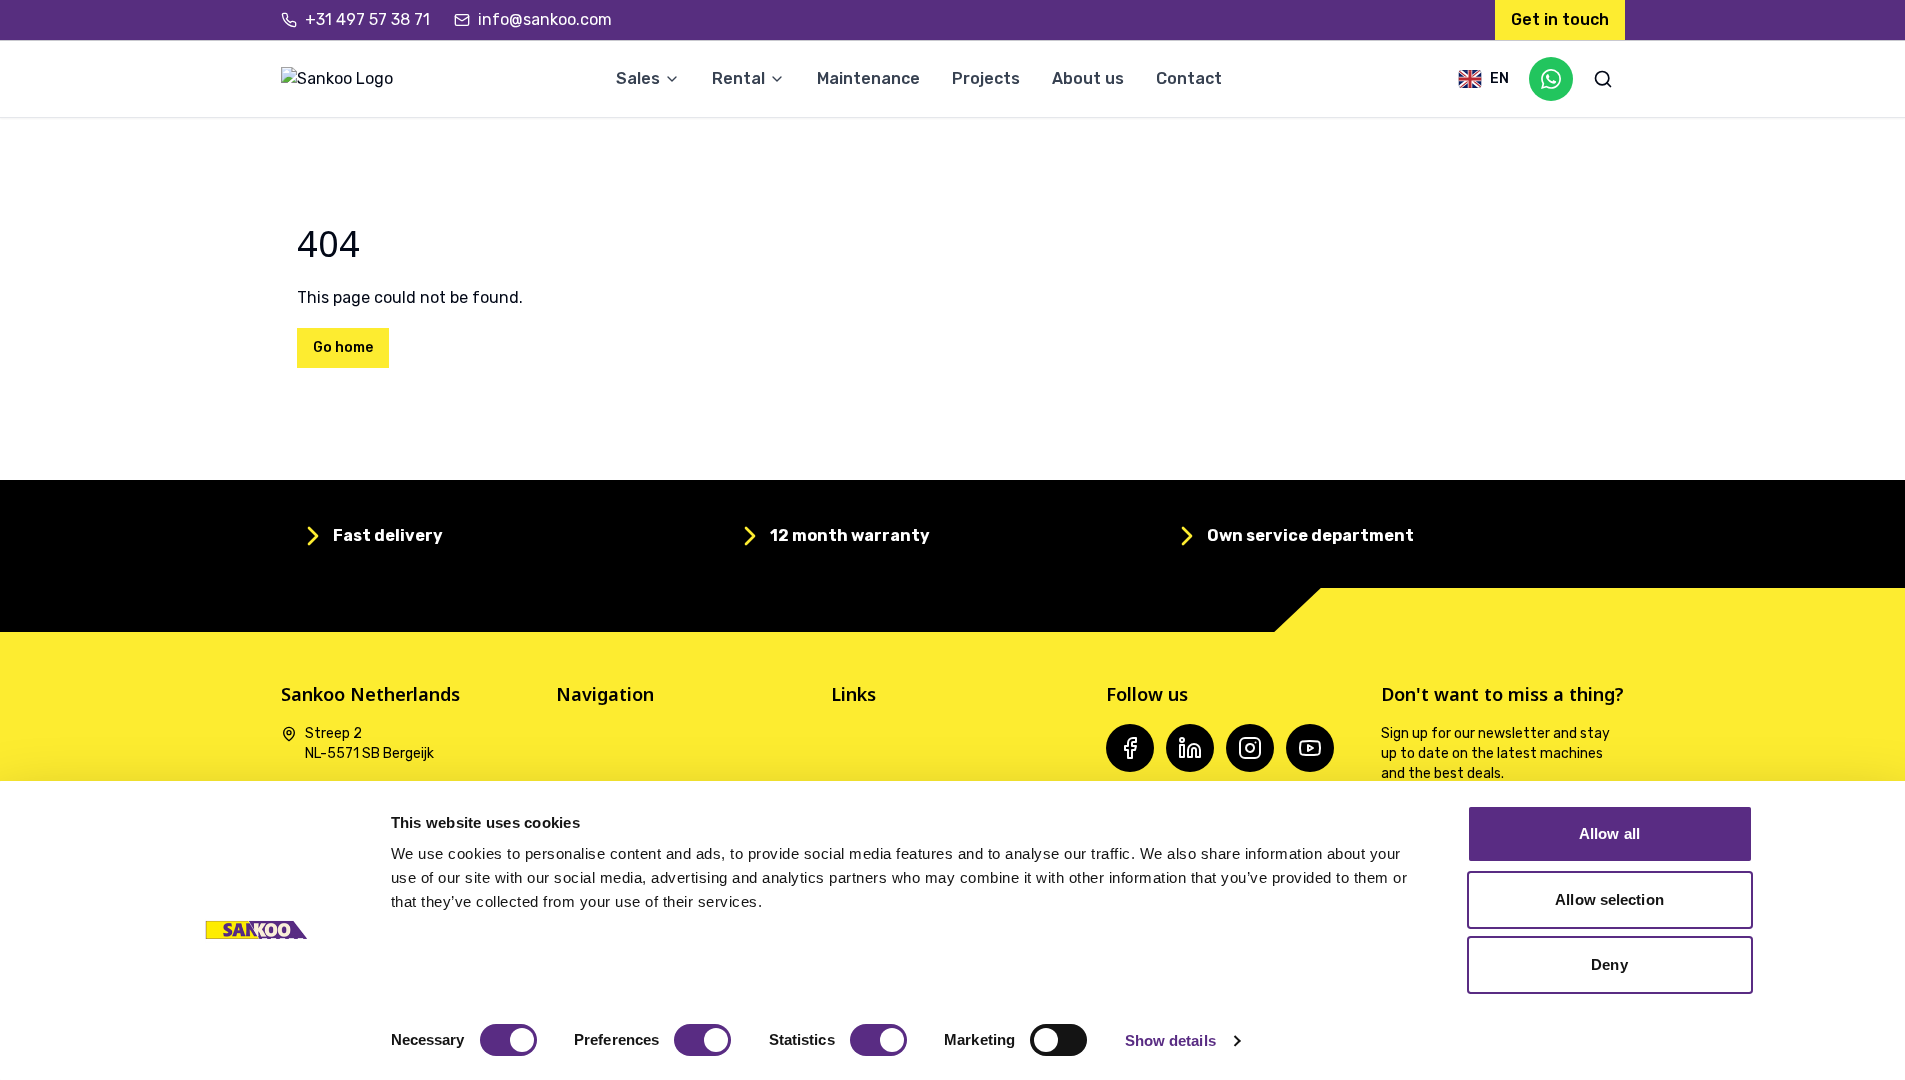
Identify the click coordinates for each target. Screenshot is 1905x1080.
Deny (1609, 964)
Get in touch (1560, 19)
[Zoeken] (1603, 79)
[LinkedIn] (1190, 748)
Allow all (1609, 833)
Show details (1170, 1040)
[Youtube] (1310, 748)
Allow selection (1609, 899)
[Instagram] (1250, 748)
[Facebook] (1130, 748)
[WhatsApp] (1551, 79)
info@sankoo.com (545, 19)
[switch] (702, 1040)
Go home (343, 347)
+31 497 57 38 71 (367, 19)
